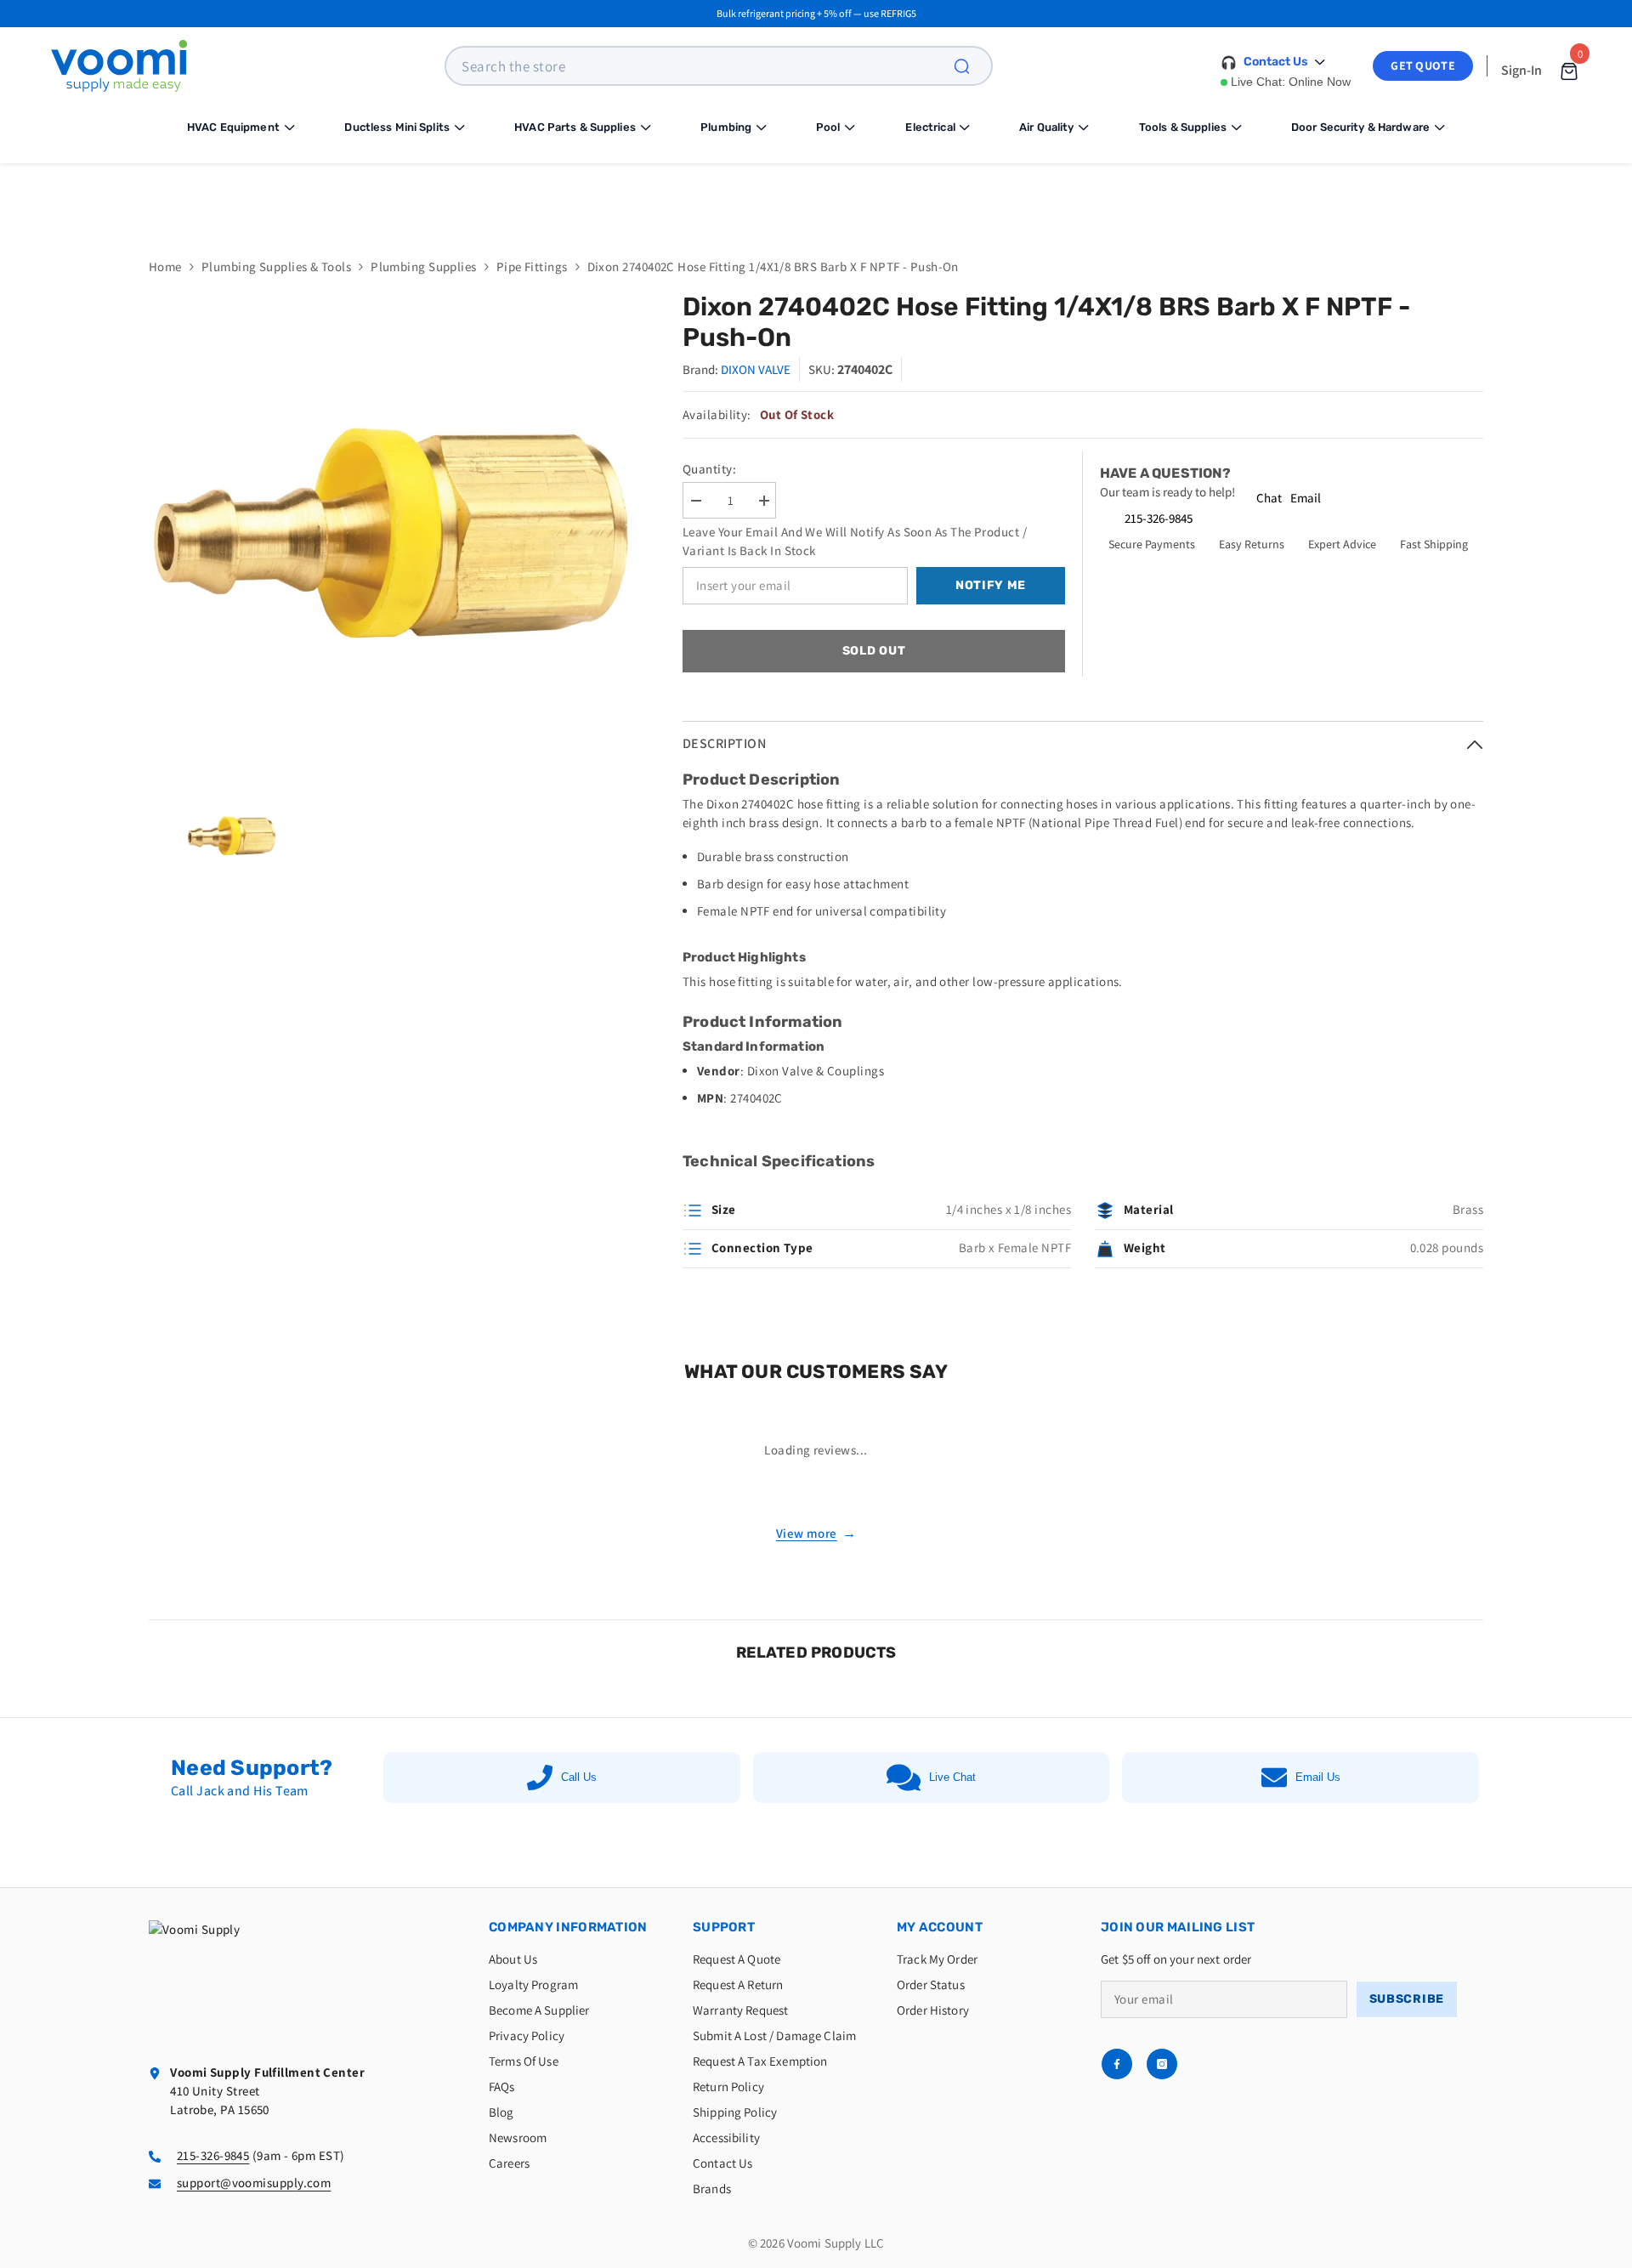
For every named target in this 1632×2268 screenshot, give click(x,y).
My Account (940, 1927)
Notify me (991, 585)
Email (1306, 498)
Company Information (568, 1927)
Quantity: (709, 469)
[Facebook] (1117, 2064)
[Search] (972, 66)
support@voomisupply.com (254, 2183)
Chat (1269, 498)
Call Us (579, 1777)
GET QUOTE (1423, 65)
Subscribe (1407, 1999)
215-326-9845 (1159, 518)
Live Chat (952, 1777)
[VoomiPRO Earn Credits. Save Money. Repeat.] (816, 198)
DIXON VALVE (756, 369)
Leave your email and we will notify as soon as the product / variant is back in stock (855, 541)
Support (724, 1927)
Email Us (1318, 1777)
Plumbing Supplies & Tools (276, 266)
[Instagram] (1162, 2064)
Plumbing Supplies (424, 266)
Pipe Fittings (532, 266)
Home (165, 266)
